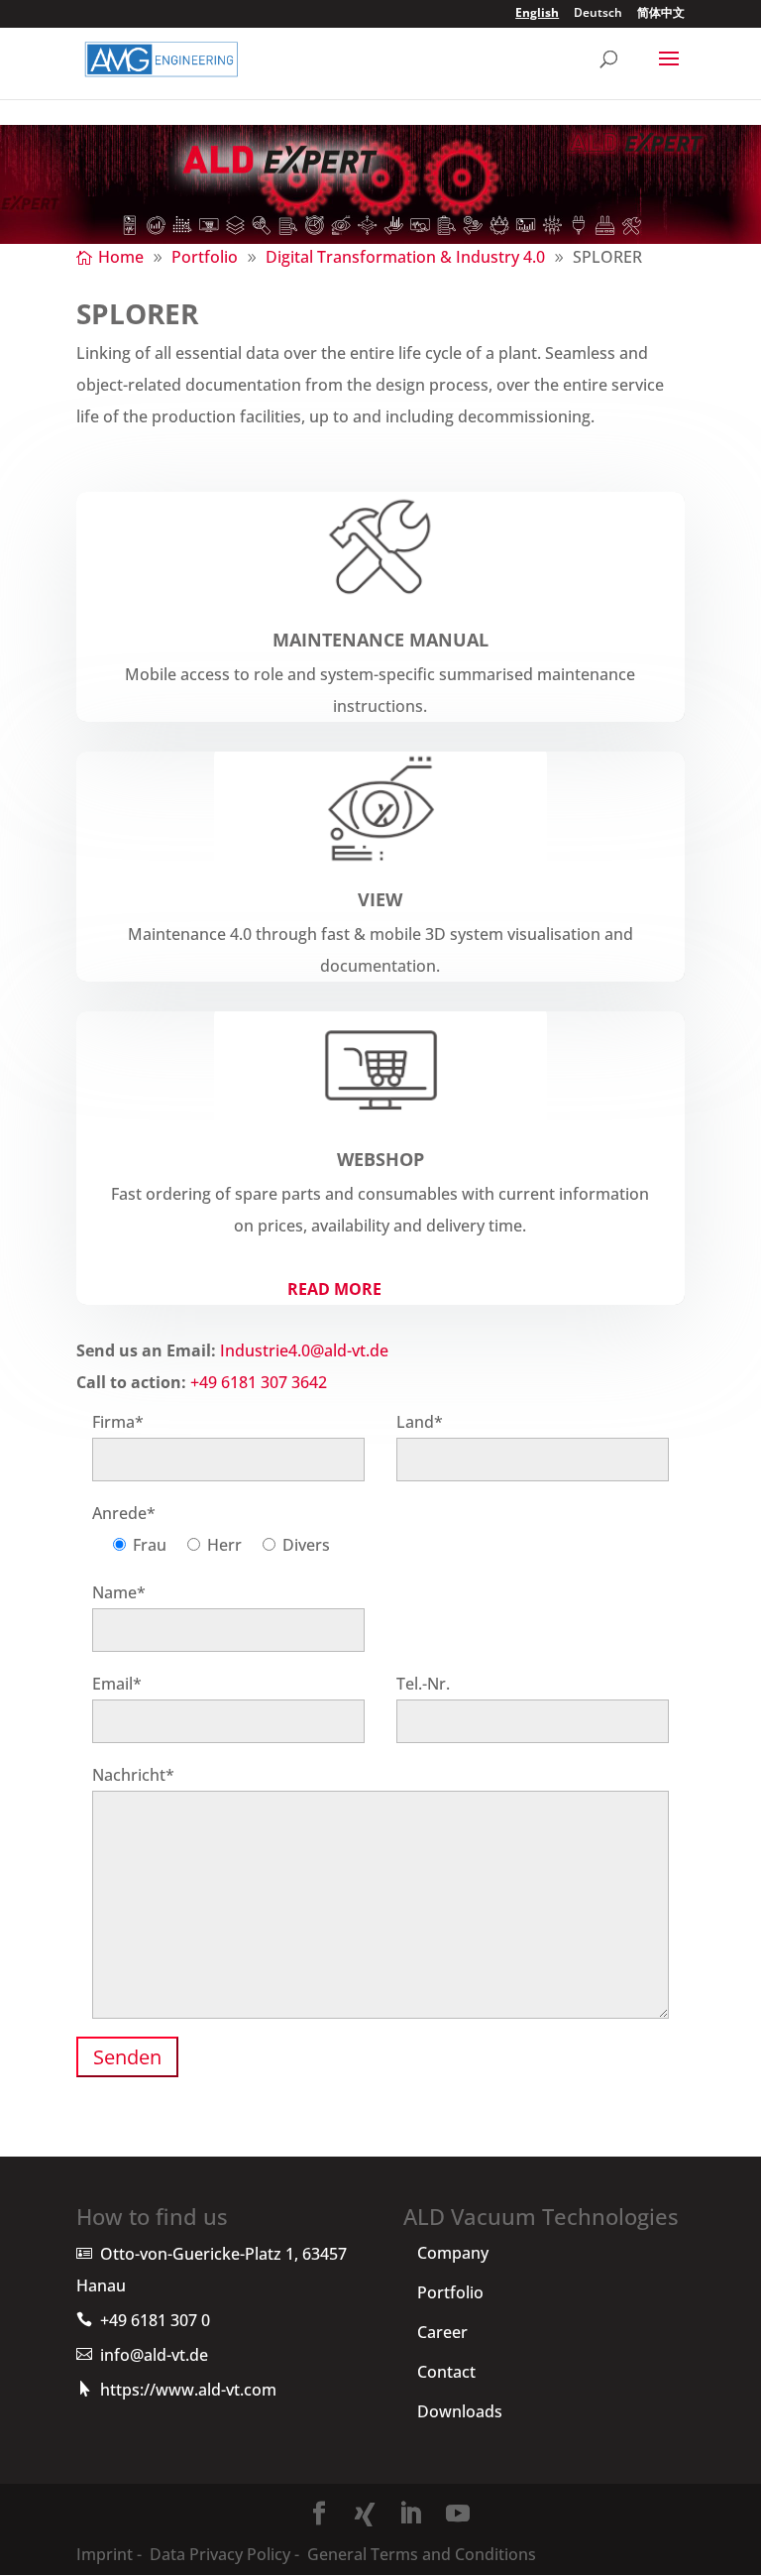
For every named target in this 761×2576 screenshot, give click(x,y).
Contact (446, 2372)
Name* (119, 1592)
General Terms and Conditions (420, 2554)
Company (453, 2253)
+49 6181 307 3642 (259, 1382)
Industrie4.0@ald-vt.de (304, 1350)
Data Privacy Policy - (224, 2554)
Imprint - (109, 2554)
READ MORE (334, 1289)
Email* (117, 1684)
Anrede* (124, 1513)
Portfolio (450, 2292)
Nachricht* (133, 1775)
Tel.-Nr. (423, 1684)
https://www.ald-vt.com (188, 2390)
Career (442, 2332)
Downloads (460, 2411)
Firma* (118, 1422)
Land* (420, 1422)
